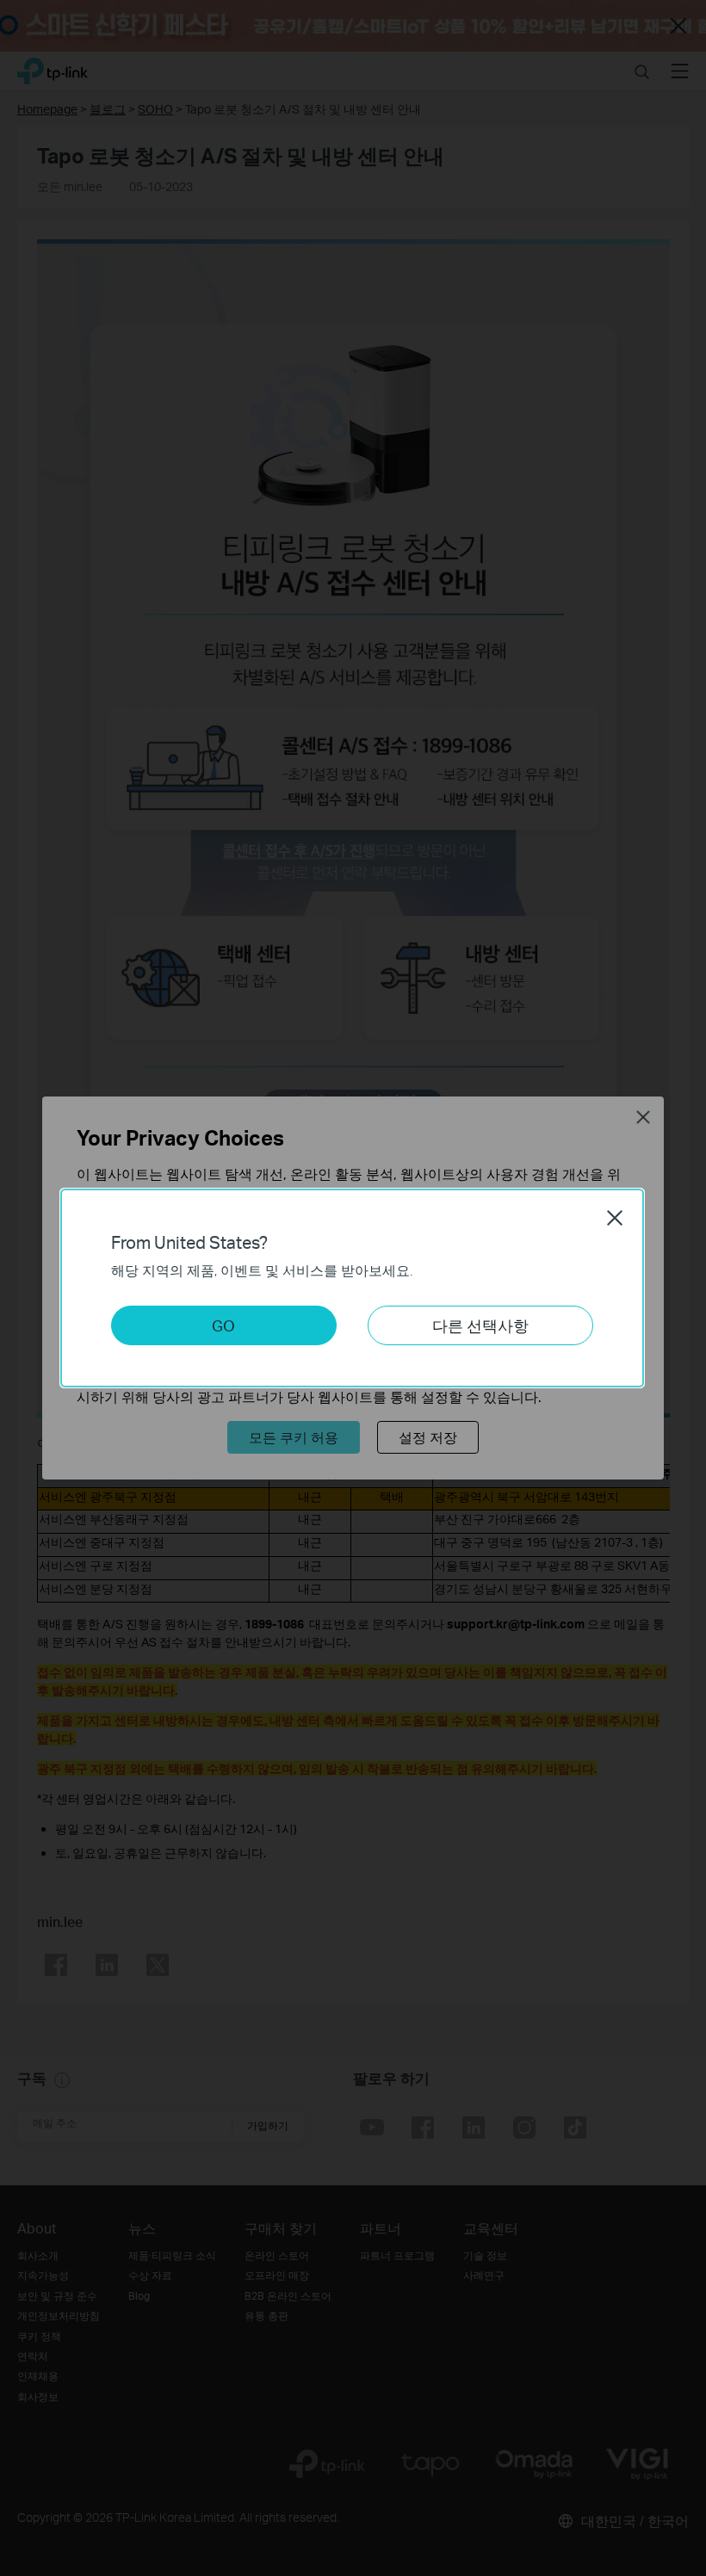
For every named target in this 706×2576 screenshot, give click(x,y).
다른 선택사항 (480, 1325)
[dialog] (353, 1288)
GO (223, 1325)
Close (615, 1218)
